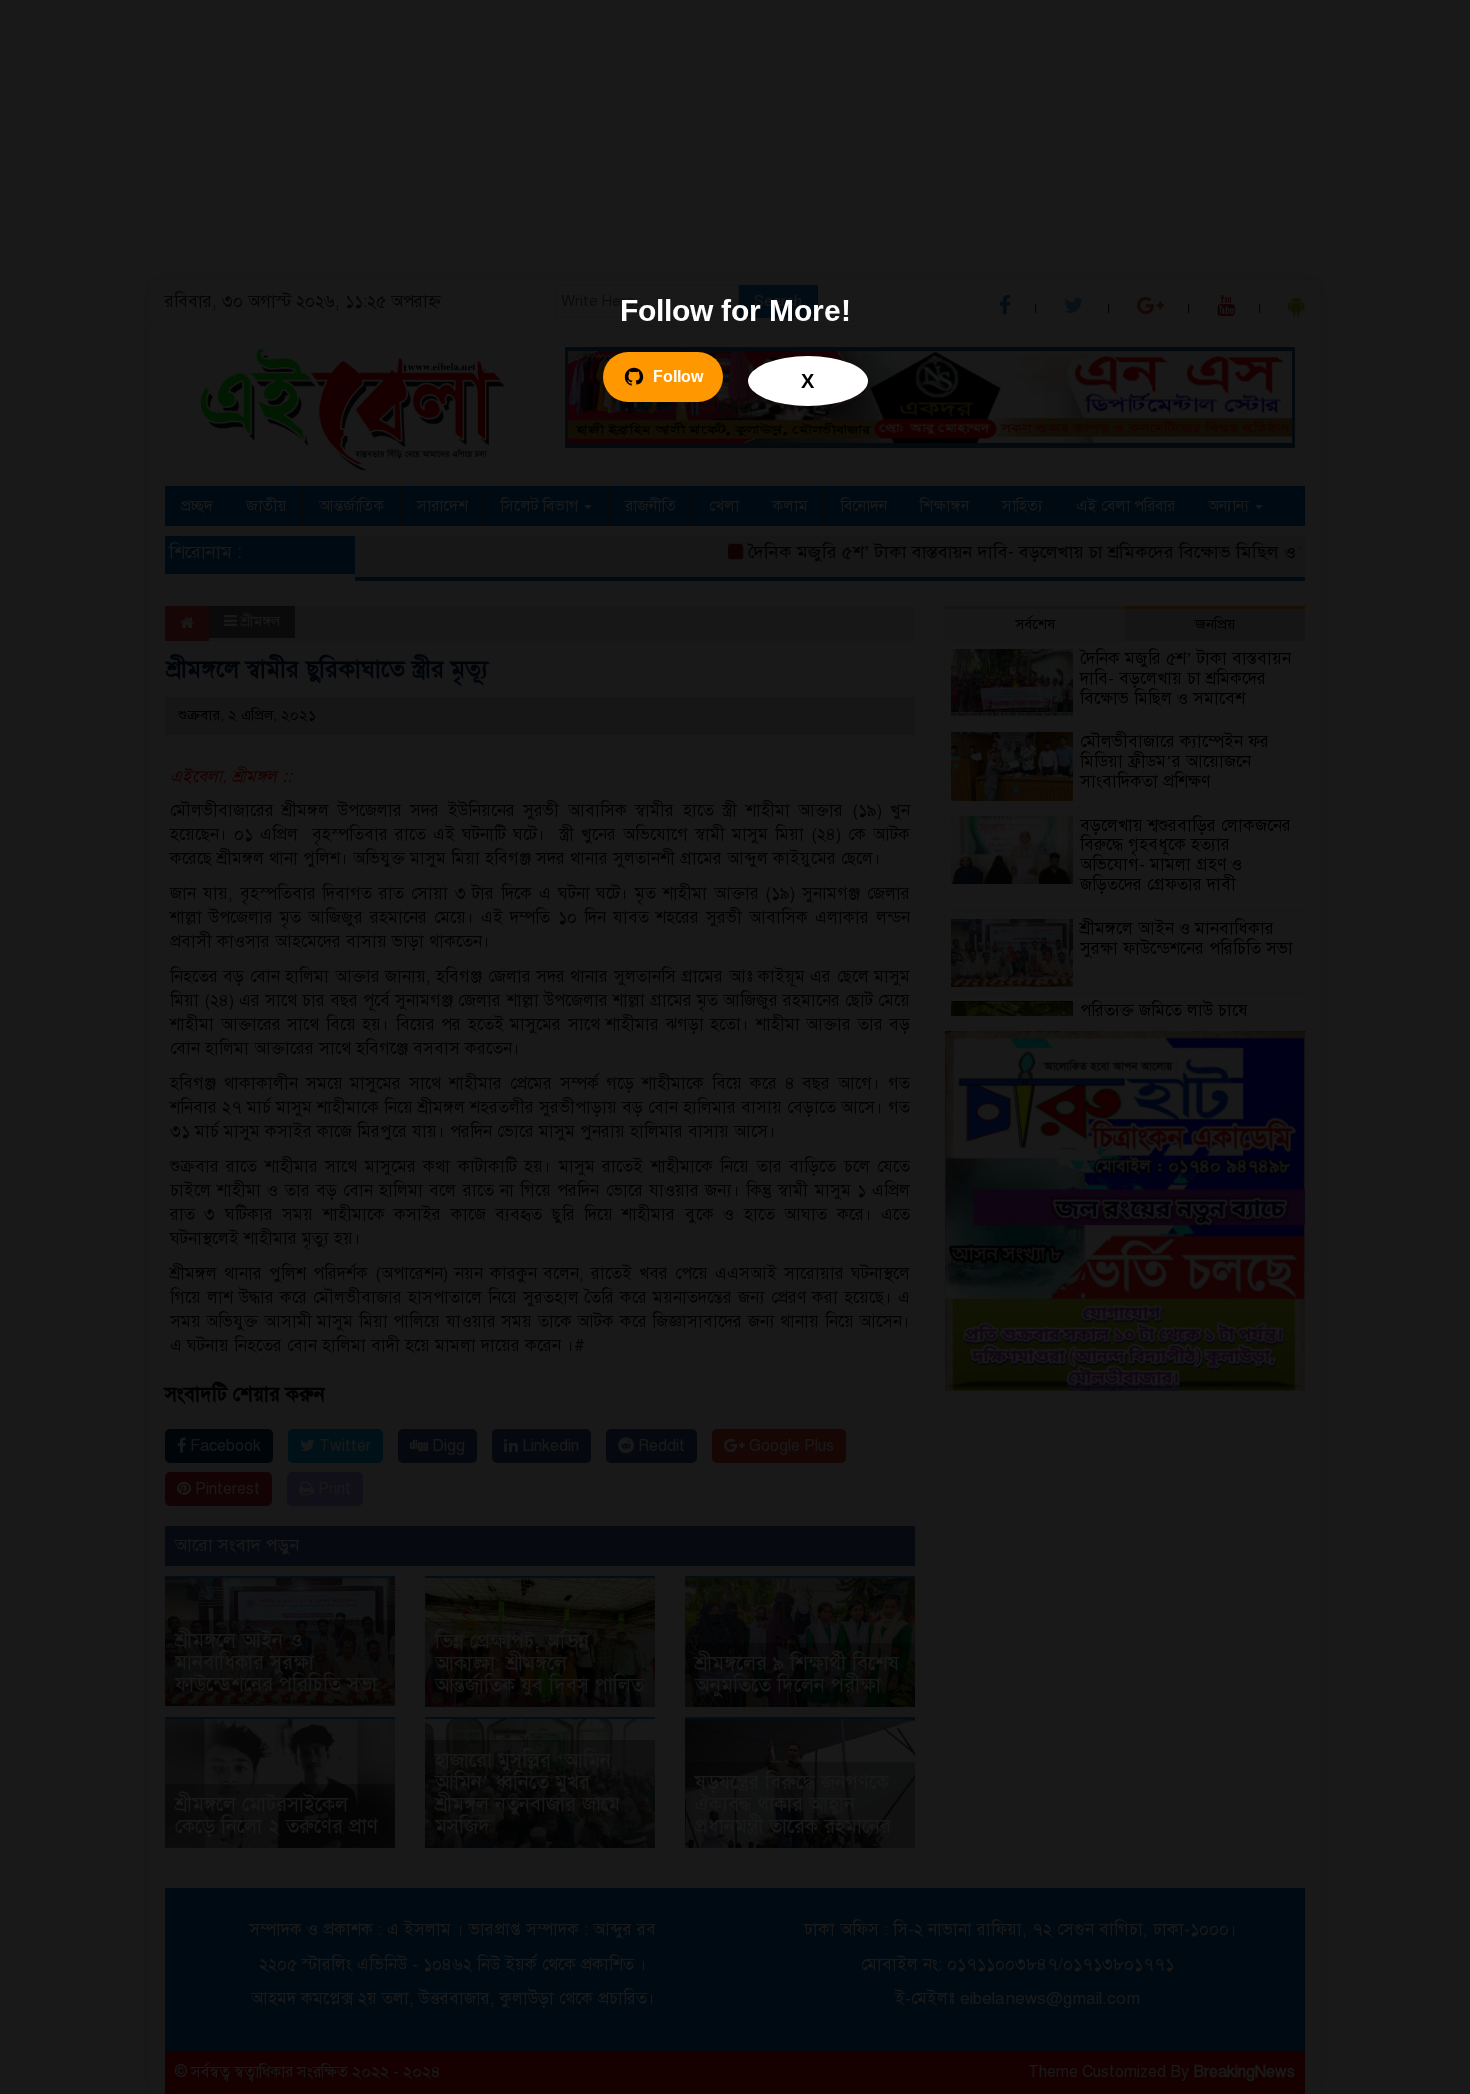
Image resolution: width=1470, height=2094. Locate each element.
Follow (678, 376)
